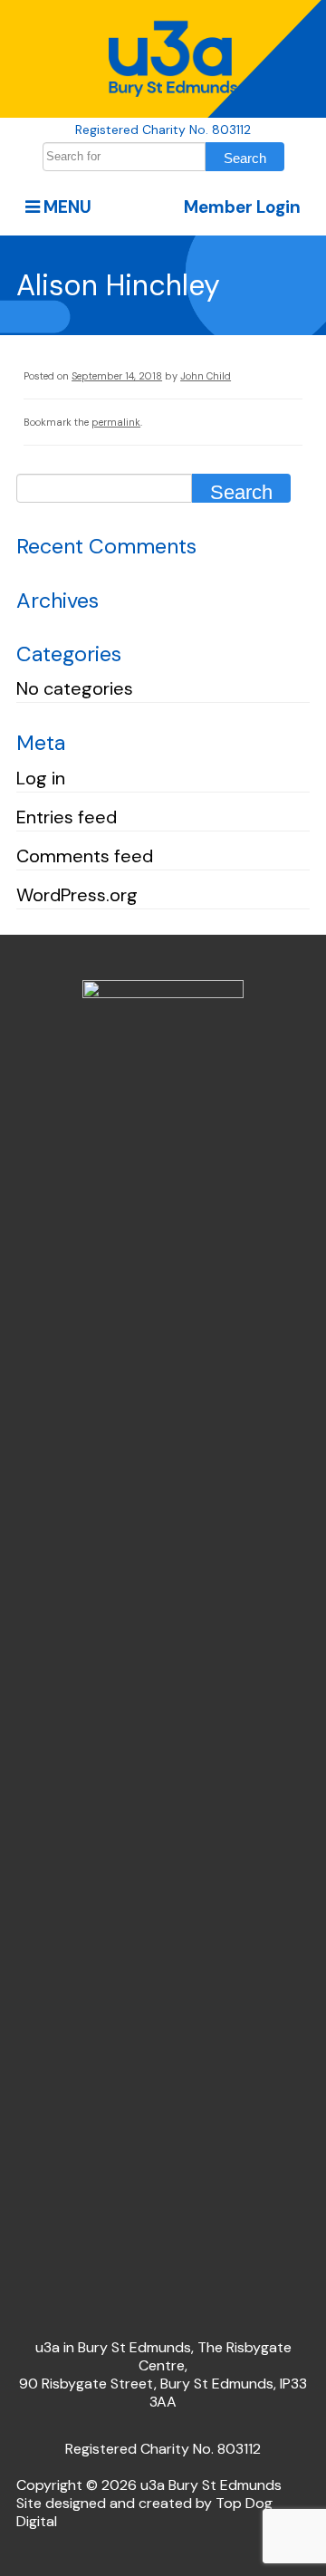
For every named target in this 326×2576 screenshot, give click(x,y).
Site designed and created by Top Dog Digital (144, 2512)
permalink (116, 422)
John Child (206, 376)
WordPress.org (77, 895)
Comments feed (85, 856)
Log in (41, 778)
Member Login (242, 207)
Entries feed (67, 817)
